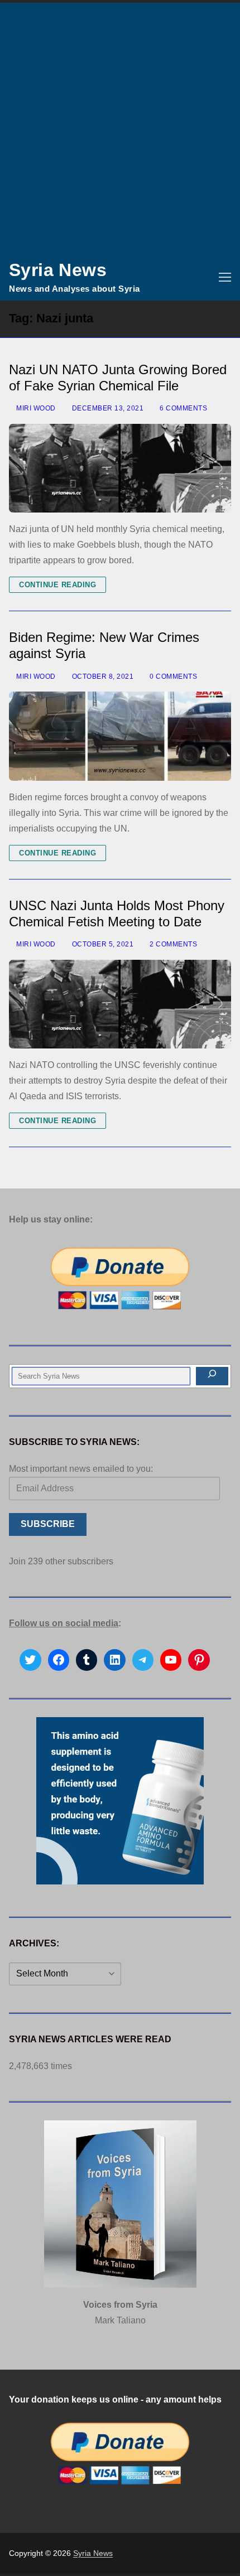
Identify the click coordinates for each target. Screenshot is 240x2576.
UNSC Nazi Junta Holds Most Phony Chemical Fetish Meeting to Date (117, 914)
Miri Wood (35, 408)
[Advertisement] (120, 128)
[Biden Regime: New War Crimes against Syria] (120, 736)
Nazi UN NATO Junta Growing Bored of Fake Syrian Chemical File (118, 378)
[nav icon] (225, 277)
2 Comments (172, 944)
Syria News (58, 270)
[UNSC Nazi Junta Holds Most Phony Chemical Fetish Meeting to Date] (120, 1004)
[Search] (212, 1376)
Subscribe (48, 1524)
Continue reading (57, 585)
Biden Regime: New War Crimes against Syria (104, 645)
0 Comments (172, 676)
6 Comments (183, 408)
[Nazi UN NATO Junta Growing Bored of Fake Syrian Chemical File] (120, 468)
